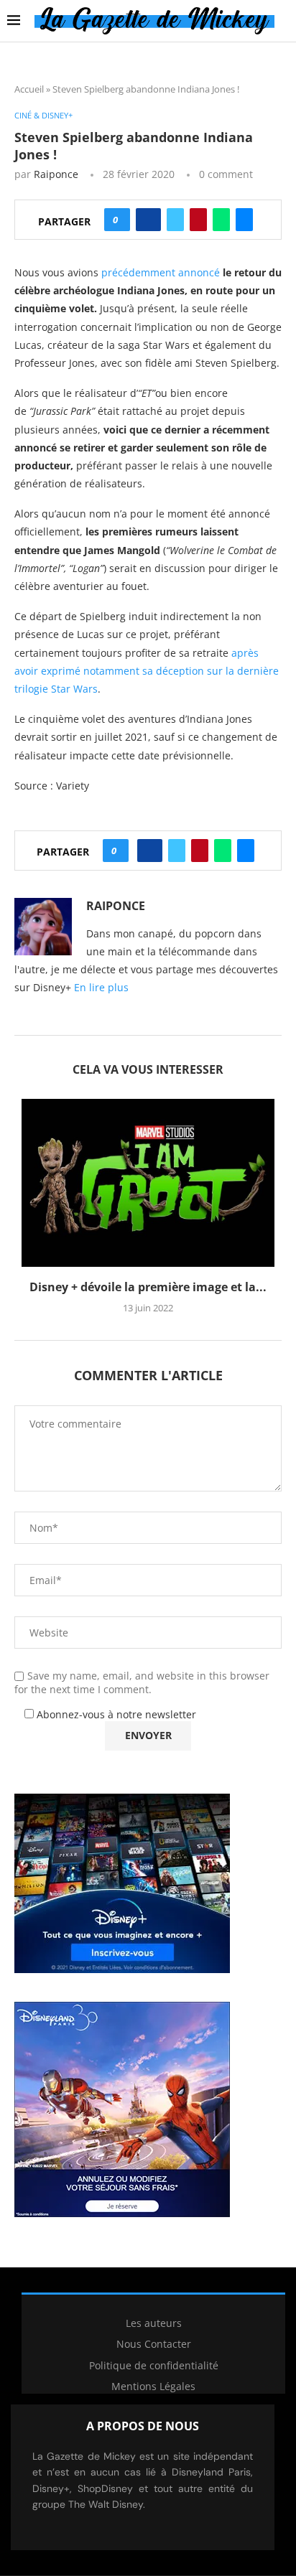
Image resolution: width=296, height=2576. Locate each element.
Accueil (29, 89)
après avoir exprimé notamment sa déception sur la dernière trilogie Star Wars (147, 671)
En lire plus (101, 987)
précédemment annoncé (161, 272)
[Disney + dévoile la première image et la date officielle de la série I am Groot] (148, 1183)
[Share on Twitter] (175, 220)
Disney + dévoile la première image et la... (148, 1287)
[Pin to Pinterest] (198, 220)
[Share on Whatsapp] (221, 220)
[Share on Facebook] (148, 220)
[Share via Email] (244, 220)
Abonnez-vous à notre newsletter (115, 1714)
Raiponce (56, 174)
